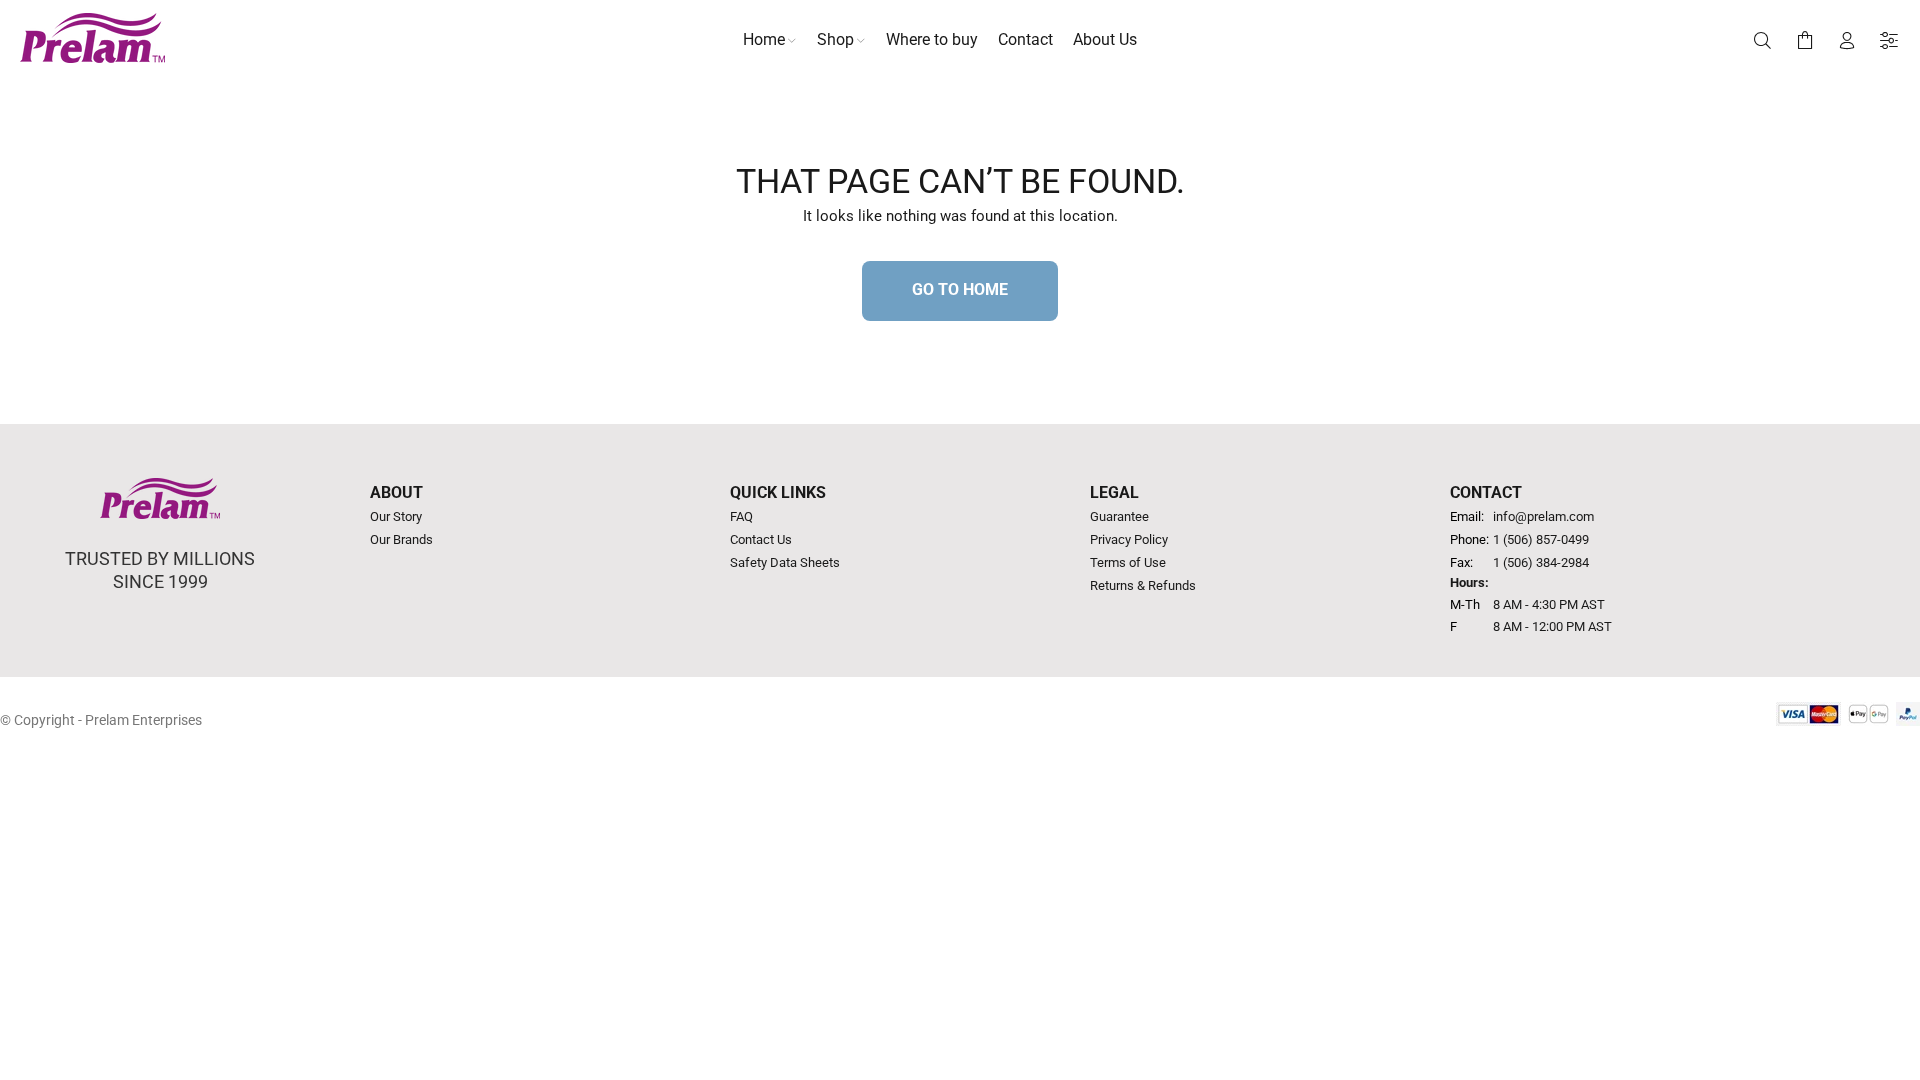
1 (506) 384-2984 (1541, 562)
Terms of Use (1128, 562)
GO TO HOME (960, 289)
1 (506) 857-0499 (1541, 539)
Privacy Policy (1129, 539)
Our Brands (401, 539)
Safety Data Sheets (785, 562)
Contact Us (761, 539)
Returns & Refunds (1143, 585)
